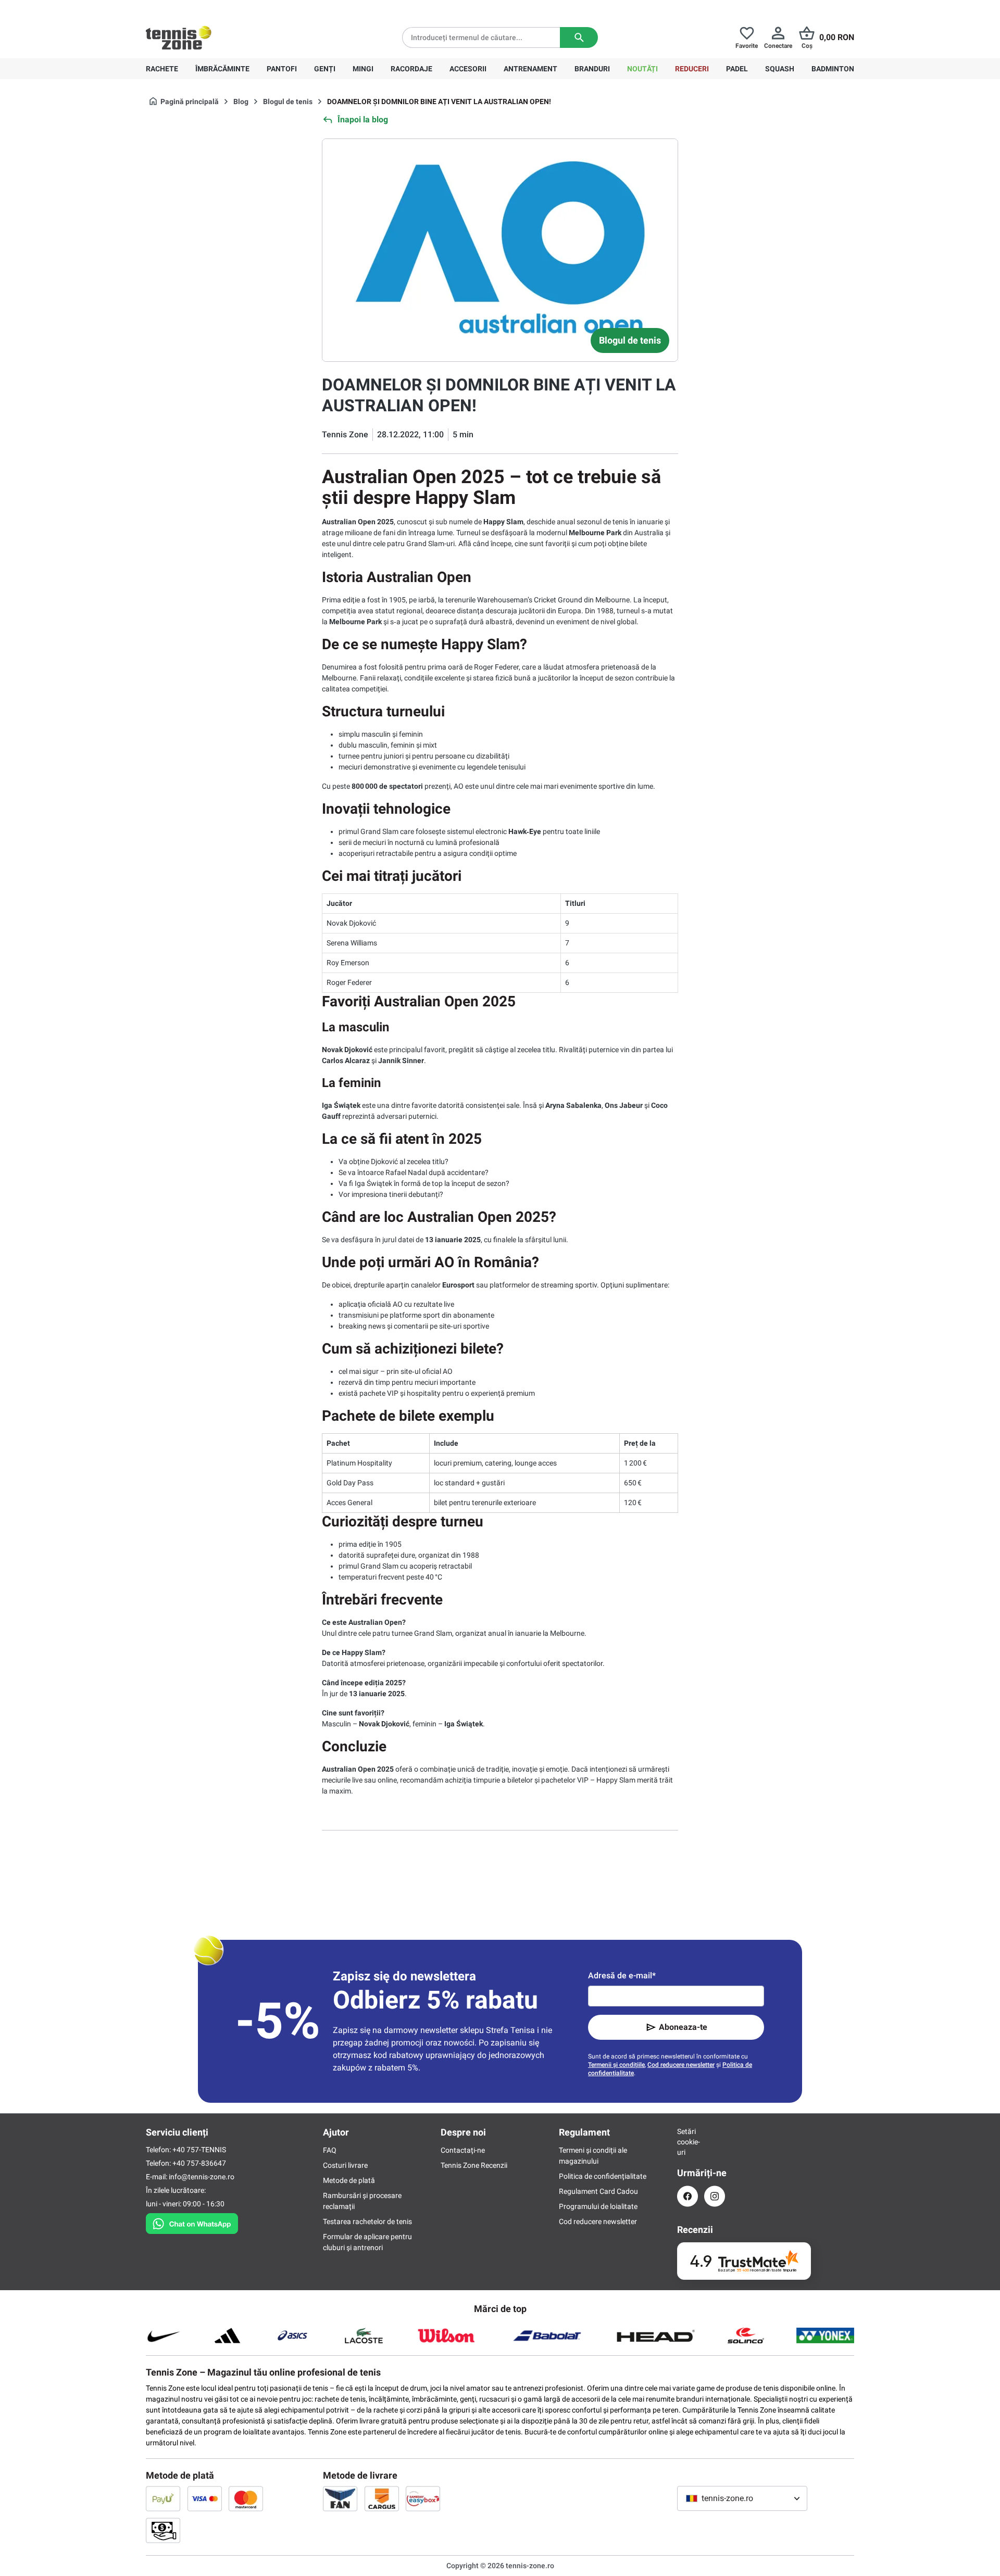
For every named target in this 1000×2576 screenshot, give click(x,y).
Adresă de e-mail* (622, 1975)
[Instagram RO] (715, 2196)
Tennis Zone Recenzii (474, 2165)
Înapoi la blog (363, 119)
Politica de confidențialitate (603, 2176)
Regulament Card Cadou (598, 2191)
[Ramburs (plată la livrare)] (163, 2530)
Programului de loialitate (598, 2206)
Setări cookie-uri (687, 2142)
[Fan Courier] (340, 2498)
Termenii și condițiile (616, 2065)
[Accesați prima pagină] (179, 37)
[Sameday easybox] (423, 2498)
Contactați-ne (463, 2150)
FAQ (330, 2150)
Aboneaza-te (683, 2027)
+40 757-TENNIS (199, 2150)
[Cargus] (382, 2498)
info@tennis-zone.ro (202, 2177)
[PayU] (163, 2498)
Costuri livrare (345, 2165)
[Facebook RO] (687, 2196)
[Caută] (579, 37)
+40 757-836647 (204, 8)
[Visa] (205, 2498)
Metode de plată (349, 2180)
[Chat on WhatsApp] (192, 2221)
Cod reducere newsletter (681, 2065)
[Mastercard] (246, 2498)
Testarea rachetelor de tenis (367, 2221)
